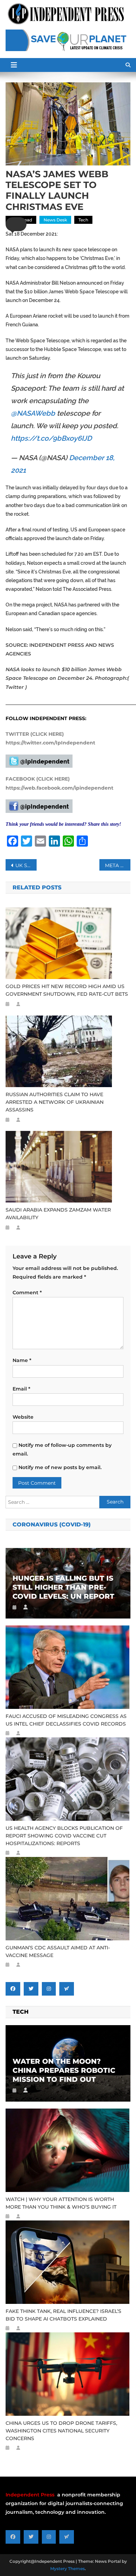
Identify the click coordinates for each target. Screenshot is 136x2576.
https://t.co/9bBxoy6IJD (51, 438)
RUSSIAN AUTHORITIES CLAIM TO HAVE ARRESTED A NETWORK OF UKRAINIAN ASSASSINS (55, 1102)
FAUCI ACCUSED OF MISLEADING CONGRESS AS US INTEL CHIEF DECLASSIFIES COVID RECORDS (66, 1720)
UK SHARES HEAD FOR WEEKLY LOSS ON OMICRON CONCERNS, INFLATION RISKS (26, 865)
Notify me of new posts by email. (60, 1467)
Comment (27, 1293)
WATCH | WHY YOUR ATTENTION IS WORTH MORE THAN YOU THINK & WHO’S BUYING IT (61, 2203)
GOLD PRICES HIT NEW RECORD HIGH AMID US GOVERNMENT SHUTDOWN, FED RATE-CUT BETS (67, 990)
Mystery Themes (67, 2569)
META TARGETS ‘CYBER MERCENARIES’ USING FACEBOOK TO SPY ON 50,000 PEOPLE (118, 865)
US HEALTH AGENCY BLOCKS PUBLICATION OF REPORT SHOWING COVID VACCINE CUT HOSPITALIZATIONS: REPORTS (64, 1836)
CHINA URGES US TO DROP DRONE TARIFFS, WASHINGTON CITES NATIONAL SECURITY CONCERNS (61, 2431)
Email (21, 1389)
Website (23, 1417)
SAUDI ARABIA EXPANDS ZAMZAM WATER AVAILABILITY (58, 1214)
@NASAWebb (33, 413)
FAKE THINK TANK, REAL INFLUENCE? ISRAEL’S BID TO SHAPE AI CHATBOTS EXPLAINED (63, 2315)
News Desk (55, 220)
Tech (83, 220)
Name (22, 1360)
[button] (16, 224)
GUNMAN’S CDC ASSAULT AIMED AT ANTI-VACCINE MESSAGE (58, 1951)
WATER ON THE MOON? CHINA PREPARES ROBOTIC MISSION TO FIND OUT (64, 2070)
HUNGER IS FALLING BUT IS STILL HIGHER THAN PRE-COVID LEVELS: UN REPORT (63, 1587)
